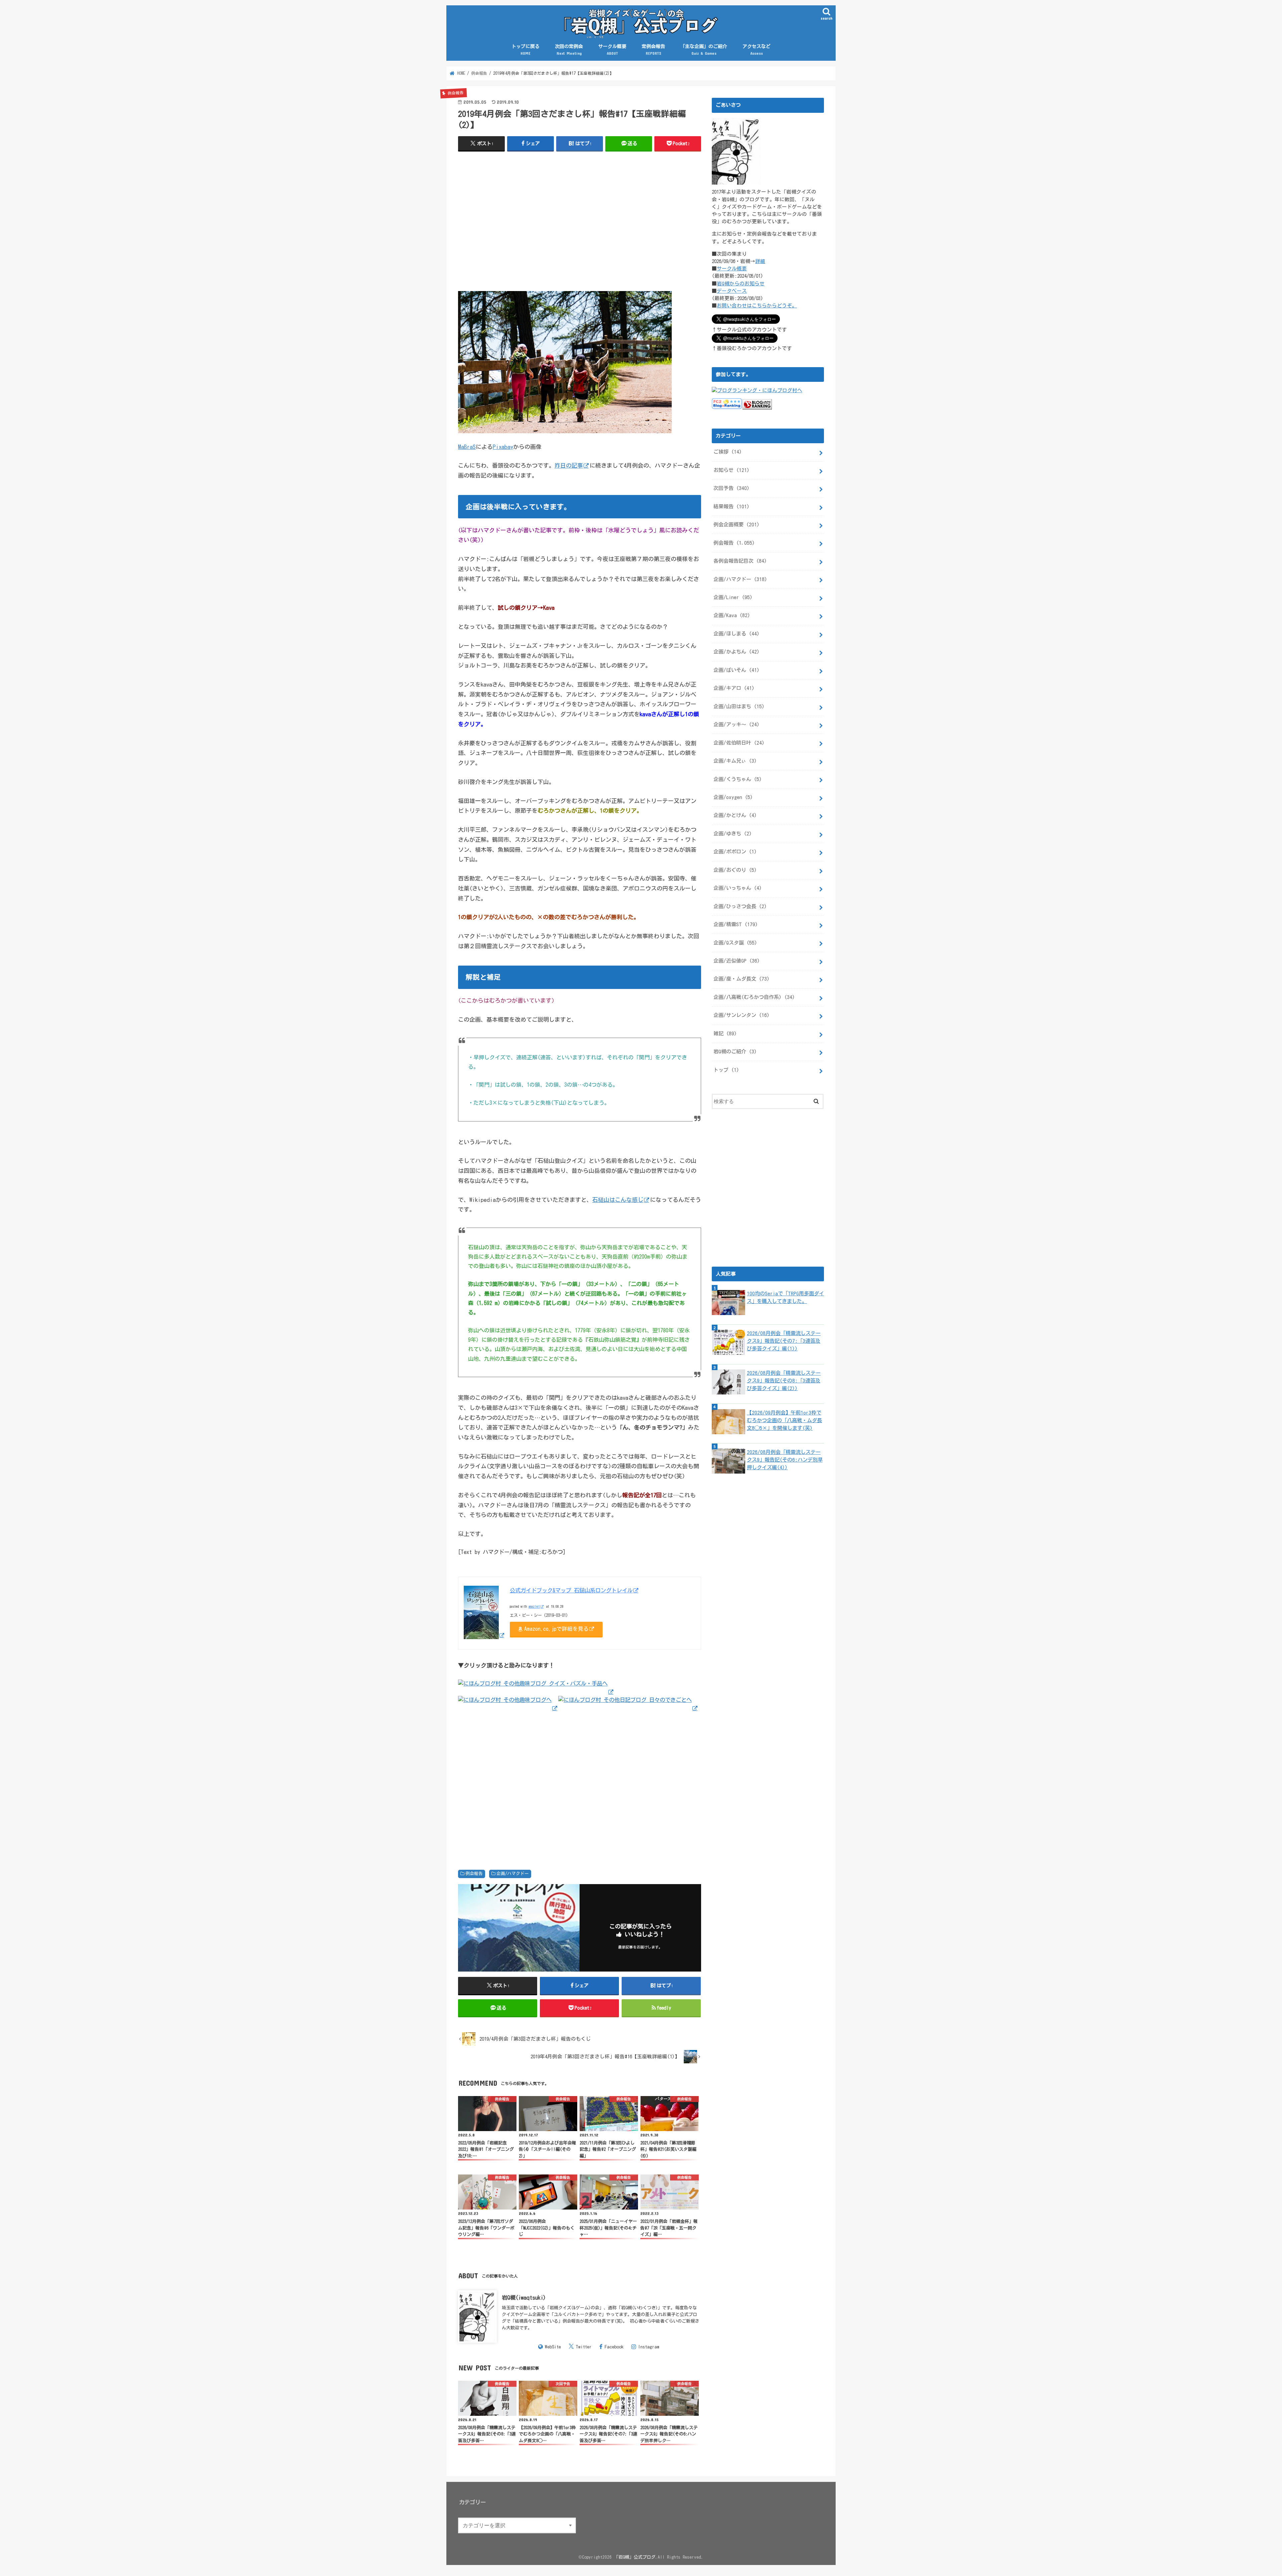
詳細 (760, 261)
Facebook (614, 2347)
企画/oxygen (733, 797)
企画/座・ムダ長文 (741, 979)
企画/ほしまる (736, 634)
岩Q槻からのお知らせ (741, 284)
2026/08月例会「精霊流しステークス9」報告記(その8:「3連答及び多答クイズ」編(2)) (784, 1381)
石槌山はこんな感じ (618, 1200)
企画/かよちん (736, 652)
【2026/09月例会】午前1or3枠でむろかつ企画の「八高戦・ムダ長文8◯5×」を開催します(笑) (784, 1420)
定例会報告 (653, 50)
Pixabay (503, 447)
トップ (726, 1070)
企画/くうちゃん (738, 779)
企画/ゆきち (733, 834)
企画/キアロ (734, 688)
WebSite (553, 2347)
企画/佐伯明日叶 (739, 743)
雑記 (725, 1034)
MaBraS (467, 447)
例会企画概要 (736, 525)
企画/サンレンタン (741, 1015)
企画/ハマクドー (513, 1874)
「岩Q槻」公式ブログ (635, 2557)
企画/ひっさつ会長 (740, 906)
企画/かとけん (735, 815)
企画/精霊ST (736, 924)
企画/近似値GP (737, 961)
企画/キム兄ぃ (735, 761)
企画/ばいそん (736, 670)
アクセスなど (757, 50)
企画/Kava (732, 615)
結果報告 (731, 506)
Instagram (649, 2347)
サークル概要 (612, 50)
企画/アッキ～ (736, 724)
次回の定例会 (569, 50)
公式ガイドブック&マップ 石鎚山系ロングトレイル (571, 1590)
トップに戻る (525, 50)
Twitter (584, 2347)
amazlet (534, 1606)
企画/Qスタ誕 (735, 943)
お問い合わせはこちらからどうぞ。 (757, 306)
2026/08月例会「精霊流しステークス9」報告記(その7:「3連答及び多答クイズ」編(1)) (784, 1341)
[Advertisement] (580, 225)
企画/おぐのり (735, 870)
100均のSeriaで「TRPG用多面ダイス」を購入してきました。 (785, 1297)
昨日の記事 (569, 465)
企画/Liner (733, 597)
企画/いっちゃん (738, 888)
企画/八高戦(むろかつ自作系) (754, 997)
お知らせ (731, 470)
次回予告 (731, 488)
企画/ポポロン (735, 852)
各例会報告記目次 (740, 561)
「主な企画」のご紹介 (704, 50)
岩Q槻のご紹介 (735, 1052)
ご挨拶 (728, 452)
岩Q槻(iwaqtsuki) (524, 2297)
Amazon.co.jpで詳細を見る (556, 1629)
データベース (732, 291)
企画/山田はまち (739, 706)
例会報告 (474, 1874)
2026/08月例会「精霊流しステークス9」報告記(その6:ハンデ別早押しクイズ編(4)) (785, 1460)
